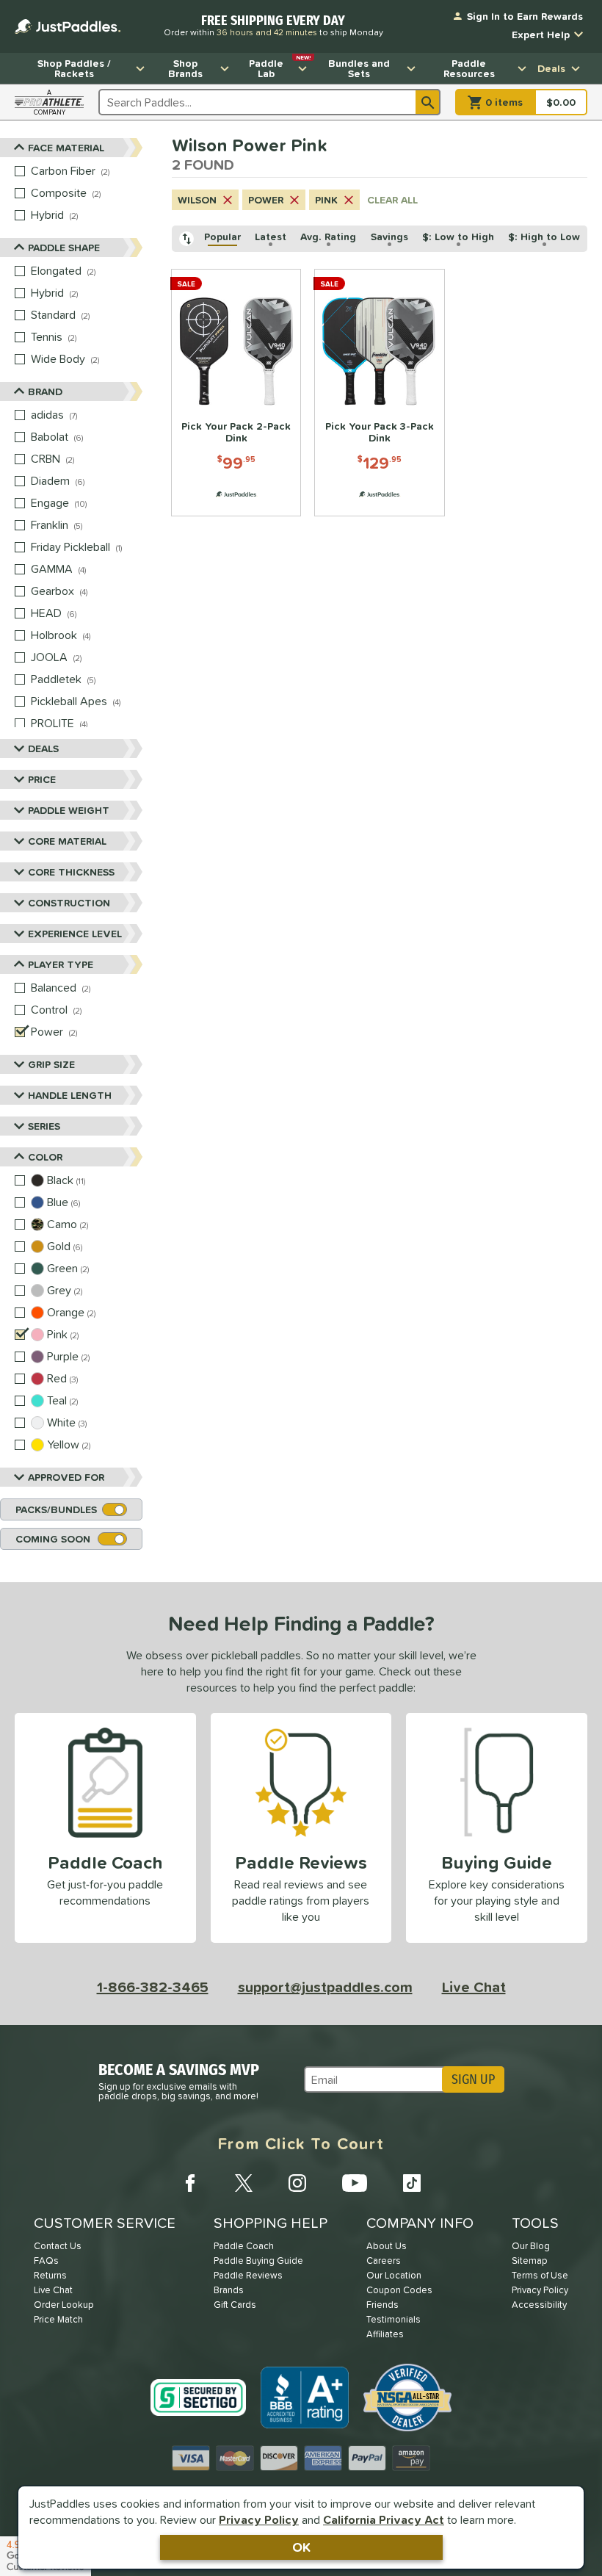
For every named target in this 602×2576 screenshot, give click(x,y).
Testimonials (394, 2319)
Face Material (66, 148)
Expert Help (541, 35)
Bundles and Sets (359, 68)
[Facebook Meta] (190, 2183)
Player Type (61, 964)
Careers (384, 2261)
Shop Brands (185, 68)
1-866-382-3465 (153, 1987)
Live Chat (474, 1987)
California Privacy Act (384, 2519)
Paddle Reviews (248, 2275)
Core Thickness (71, 872)
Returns (50, 2275)
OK (301, 2547)
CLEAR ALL (392, 200)
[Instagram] (297, 2183)
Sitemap (530, 2261)
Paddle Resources (469, 68)
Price (42, 779)
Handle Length (70, 1095)
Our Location (394, 2275)
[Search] (428, 102)
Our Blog (531, 2246)
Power (266, 200)
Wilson (197, 200)
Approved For (66, 1477)
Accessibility (539, 2305)
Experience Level (75, 934)
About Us (387, 2246)
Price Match (58, 2319)
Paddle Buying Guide (258, 2261)
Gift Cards (235, 2305)
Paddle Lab (280, 67)
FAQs (46, 2261)
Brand (45, 392)
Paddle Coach (244, 2246)
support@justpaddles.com (325, 1987)
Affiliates (385, 2334)
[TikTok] (412, 2183)
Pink (326, 200)
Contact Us (58, 2246)
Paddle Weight (69, 810)
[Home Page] (68, 26)
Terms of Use (540, 2275)
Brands (229, 2290)
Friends (382, 2305)
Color (45, 1157)
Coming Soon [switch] (53, 1539)
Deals (551, 68)
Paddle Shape (64, 248)
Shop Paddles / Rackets (74, 68)
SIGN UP (473, 2079)
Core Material (67, 841)
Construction (69, 903)
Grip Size (51, 1064)
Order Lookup (64, 2305)
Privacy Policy (259, 2519)
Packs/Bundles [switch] (56, 1509)
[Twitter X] (244, 2183)
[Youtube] (355, 2183)
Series (44, 1126)
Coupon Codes (399, 2290)
